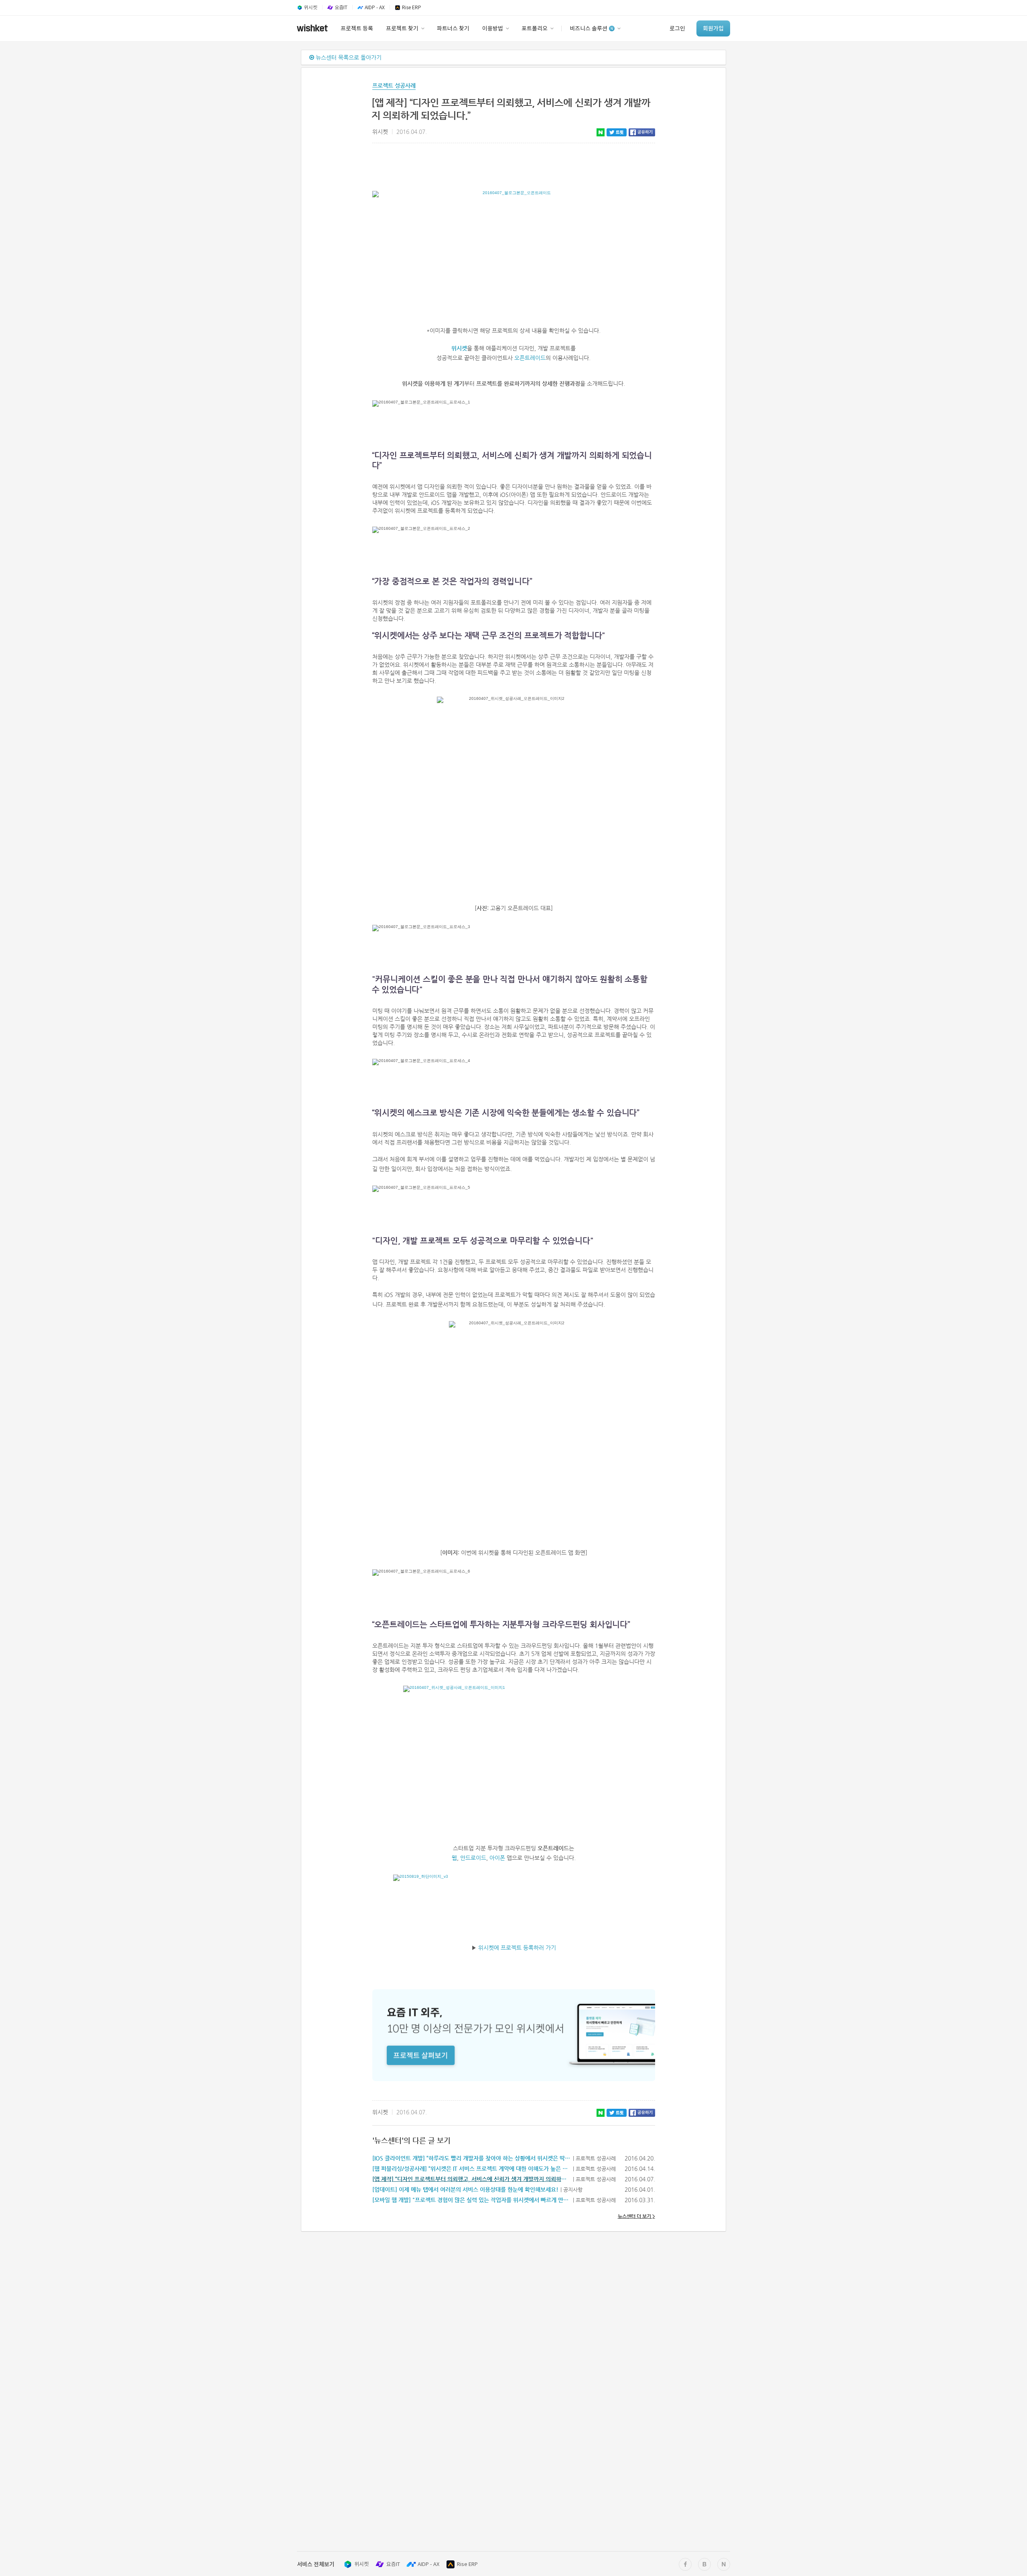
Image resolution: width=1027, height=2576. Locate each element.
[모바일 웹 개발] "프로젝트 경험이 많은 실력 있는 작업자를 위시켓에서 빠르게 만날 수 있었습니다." (490, 2200)
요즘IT (393, 2564)
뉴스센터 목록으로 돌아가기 (348, 57)
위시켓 (459, 348)
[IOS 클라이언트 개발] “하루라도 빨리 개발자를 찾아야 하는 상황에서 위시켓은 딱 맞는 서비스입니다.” (493, 2158)
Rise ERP (467, 2564)
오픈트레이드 (530, 358)
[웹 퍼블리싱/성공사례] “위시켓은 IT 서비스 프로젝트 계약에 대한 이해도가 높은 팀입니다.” (480, 2169)
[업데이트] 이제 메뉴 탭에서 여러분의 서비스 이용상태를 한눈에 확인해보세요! (465, 2189)
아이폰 (497, 1858)
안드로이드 (473, 1858)
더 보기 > (636, 2216)
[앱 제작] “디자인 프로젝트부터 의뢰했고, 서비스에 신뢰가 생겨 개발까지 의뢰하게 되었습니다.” (485, 2179)
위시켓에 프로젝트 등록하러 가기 (517, 1948)
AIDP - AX (428, 2564)
